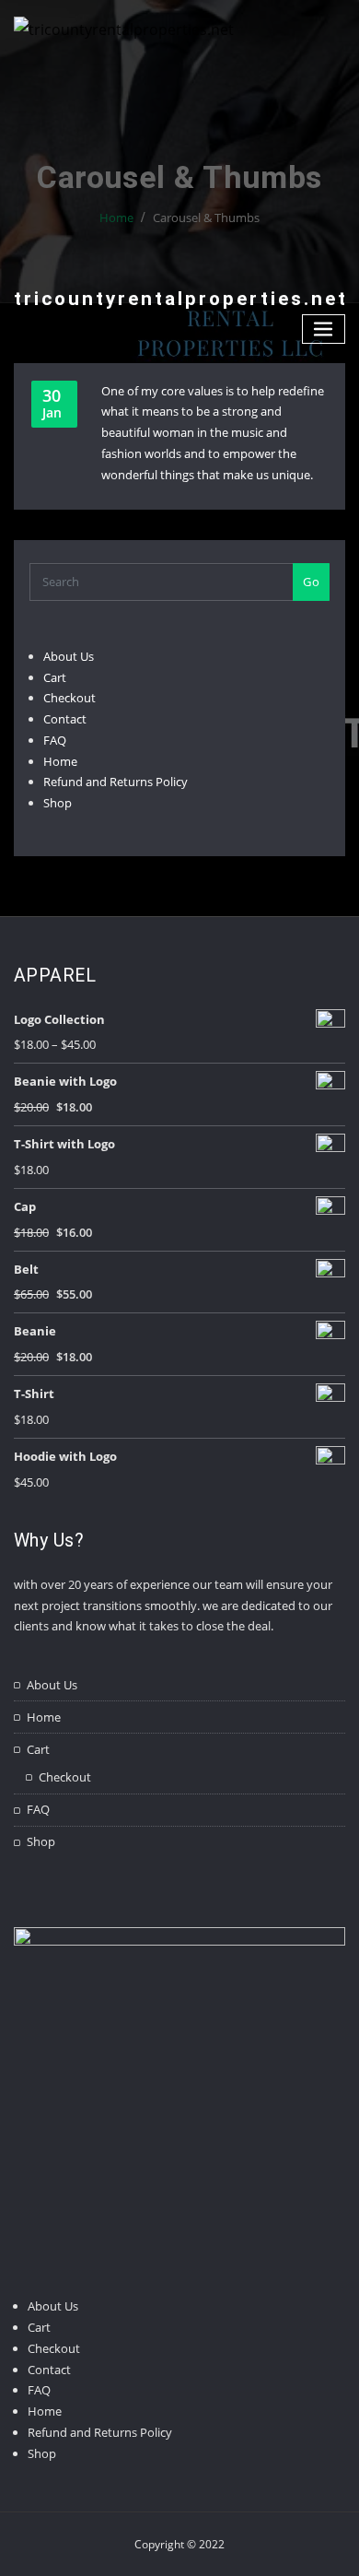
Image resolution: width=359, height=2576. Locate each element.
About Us (69, 656)
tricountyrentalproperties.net (181, 299)
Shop (58, 803)
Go (311, 582)
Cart (55, 677)
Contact (65, 719)
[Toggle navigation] (324, 329)
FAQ (55, 740)
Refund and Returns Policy (116, 782)
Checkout (69, 698)
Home (60, 761)
